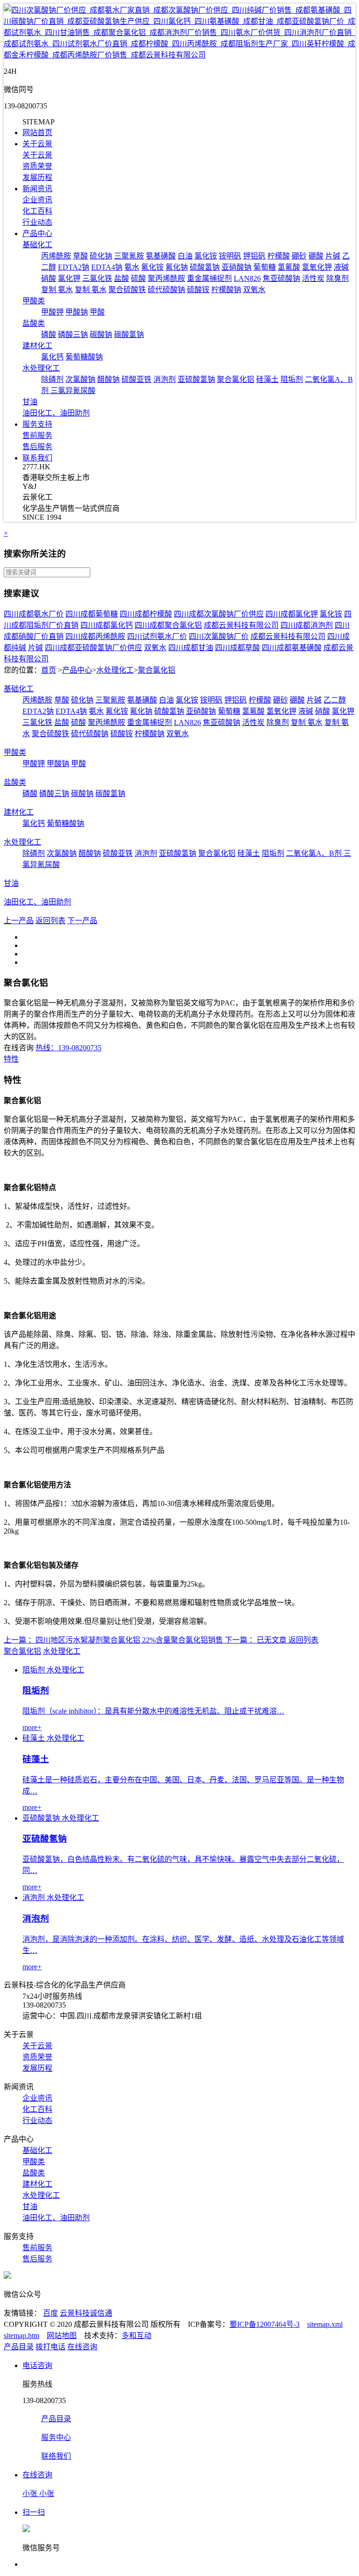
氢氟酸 (289, 267)
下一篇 (236, 1640)
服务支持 (37, 424)
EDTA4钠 (107, 267)
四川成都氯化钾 (292, 614)
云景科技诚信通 (86, 2313)
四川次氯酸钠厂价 (219, 636)
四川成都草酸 (237, 648)
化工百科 (37, 211)
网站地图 (62, 2336)
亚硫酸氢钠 (196, 379)
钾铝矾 (254, 256)
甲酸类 (34, 301)
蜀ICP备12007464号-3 (265, 2324)
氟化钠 (177, 267)
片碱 (333, 256)
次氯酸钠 (80, 379)
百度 (50, 2313)
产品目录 (19, 2347)
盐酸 (122, 278)
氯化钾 (69, 278)
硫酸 (138, 278)
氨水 (132, 267)
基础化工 (37, 245)
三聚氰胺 (129, 256)
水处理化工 (41, 368)
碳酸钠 (101, 334)
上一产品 (19, 921)
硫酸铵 (198, 290)
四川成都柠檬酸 (146, 614)
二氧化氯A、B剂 (315, 853)
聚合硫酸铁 (127, 290)
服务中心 (56, 2437)
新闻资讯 (37, 189)
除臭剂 (337, 278)
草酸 (80, 256)
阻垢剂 (292, 379)
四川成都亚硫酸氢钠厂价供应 (93, 648)
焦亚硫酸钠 (281, 278)
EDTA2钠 (74, 267)
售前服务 (37, 435)
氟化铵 (152, 267)
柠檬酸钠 (226, 290)
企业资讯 (37, 200)
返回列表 (50, 921)
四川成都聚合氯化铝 (168, 625)
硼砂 (299, 256)
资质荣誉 (37, 166)
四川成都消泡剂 (307, 625)
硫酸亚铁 (136, 379)
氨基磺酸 (161, 256)
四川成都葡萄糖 (92, 614)
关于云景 (37, 144)
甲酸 (97, 312)
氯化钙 (52, 357)
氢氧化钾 (317, 267)
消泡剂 (165, 379)
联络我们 (56, 2456)
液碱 (341, 267)
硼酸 (316, 256)
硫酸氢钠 (205, 267)
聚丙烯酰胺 (166, 278)
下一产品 (82, 921)
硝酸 (49, 278)
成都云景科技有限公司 (241, 625)
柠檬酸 (279, 256)
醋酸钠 (108, 379)
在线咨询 (82, 2347)
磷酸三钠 (73, 334)
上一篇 (15, 1640)
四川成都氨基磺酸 (292, 648)
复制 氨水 (57, 290)
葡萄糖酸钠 (84, 357)
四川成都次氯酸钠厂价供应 (219, 614)
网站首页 (37, 133)
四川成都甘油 (191, 648)
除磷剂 (52, 379)
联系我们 (37, 458)
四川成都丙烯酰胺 (95, 636)
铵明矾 (230, 256)
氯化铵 (206, 256)
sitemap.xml (325, 2324)
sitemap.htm (22, 2336)
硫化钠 (101, 256)
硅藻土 (267, 379)
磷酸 (49, 334)
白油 (185, 256)
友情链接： (22, 2313)
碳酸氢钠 (129, 334)
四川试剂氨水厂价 (157, 636)
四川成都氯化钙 (107, 625)
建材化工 (37, 346)
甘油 (30, 402)
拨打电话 (50, 2347)
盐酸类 (34, 323)
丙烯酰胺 (56, 256)
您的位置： (22, 670)
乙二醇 (335, 700)
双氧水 (254, 290)
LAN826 (247, 278)
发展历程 (37, 177)
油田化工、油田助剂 (56, 413)
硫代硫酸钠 (166, 290)
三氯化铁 (97, 278)
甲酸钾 (52, 312)
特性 (11, 1059)
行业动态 (37, 222)
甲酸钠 (77, 312)
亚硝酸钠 (237, 267)
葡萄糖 (265, 267)
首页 (49, 670)
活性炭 (313, 278)
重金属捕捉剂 (209, 278)
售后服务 (37, 447)
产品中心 (37, 233)
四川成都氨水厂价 (34, 614)
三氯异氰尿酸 (73, 391)
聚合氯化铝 (236, 379)
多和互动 (136, 2336)
